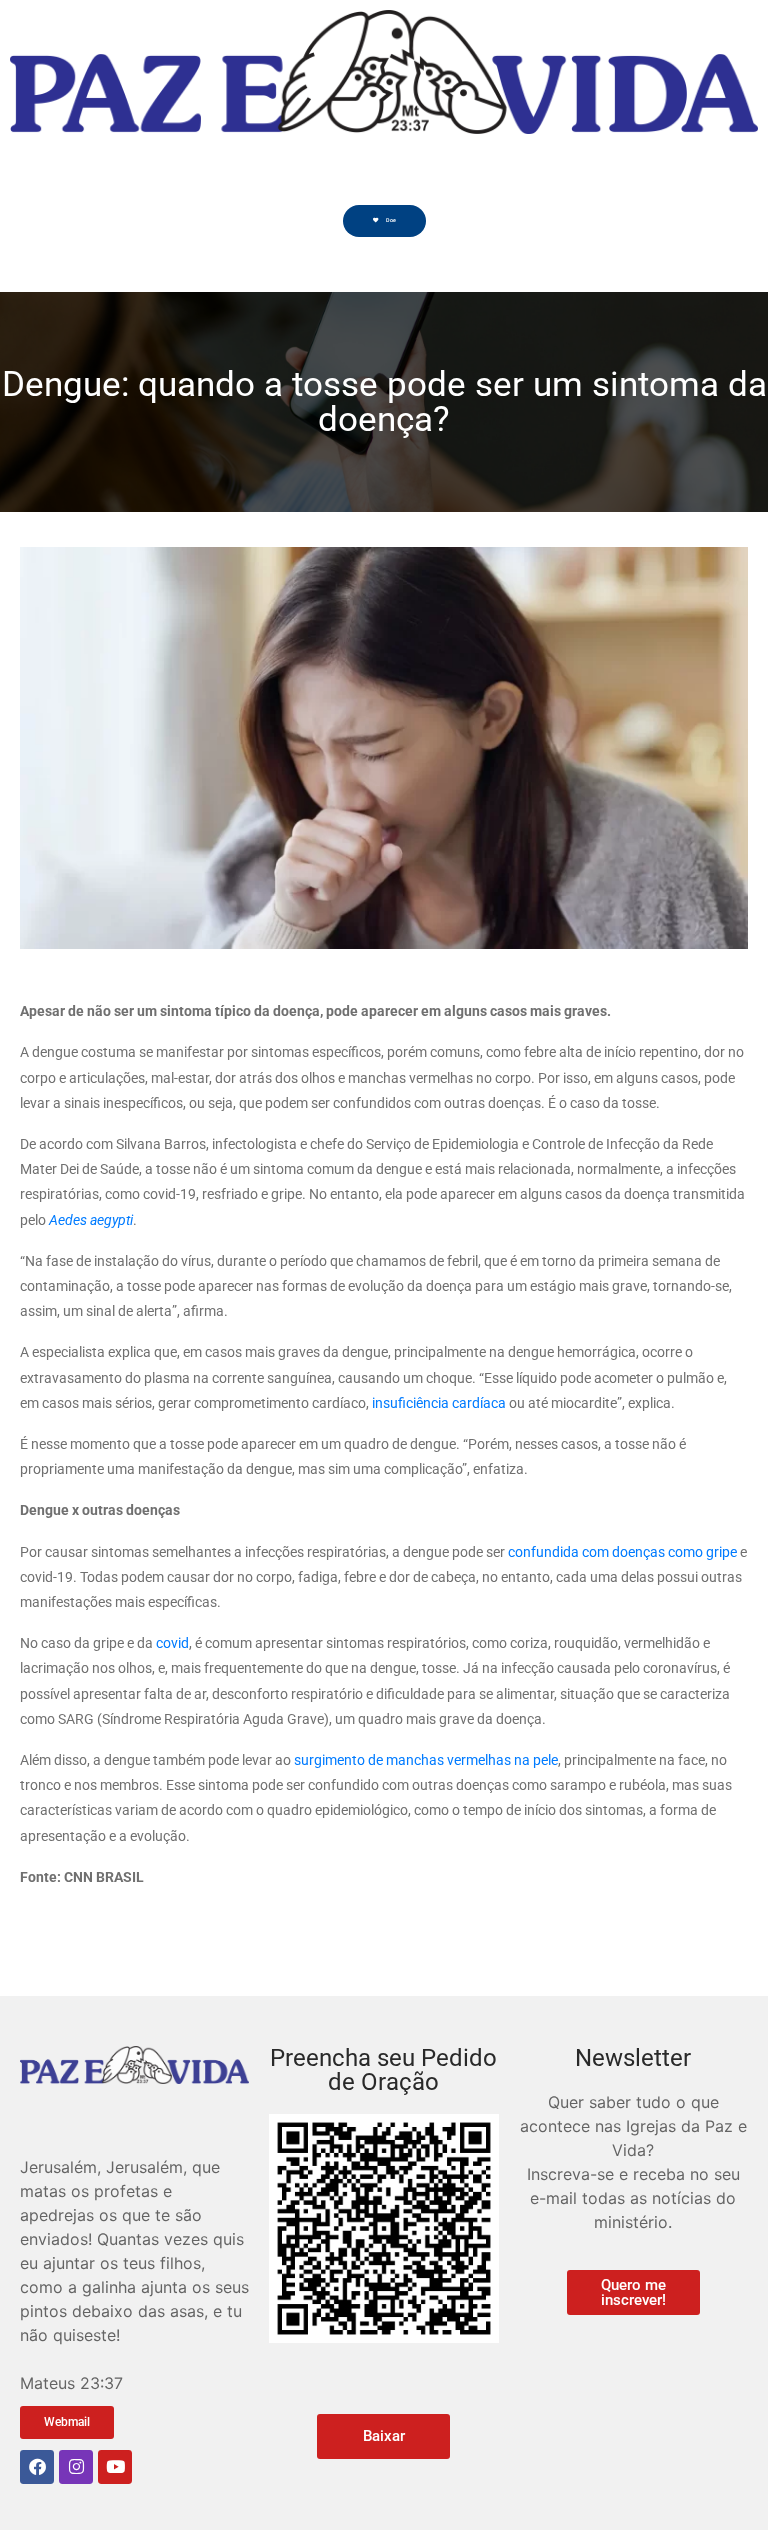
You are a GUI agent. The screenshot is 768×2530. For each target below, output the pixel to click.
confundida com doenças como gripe (622, 1552)
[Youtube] (115, 2467)
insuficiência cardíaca (439, 1403)
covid (172, 1643)
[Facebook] (37, 2467)
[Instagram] (76, 2467)
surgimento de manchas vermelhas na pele (426, 1760)
